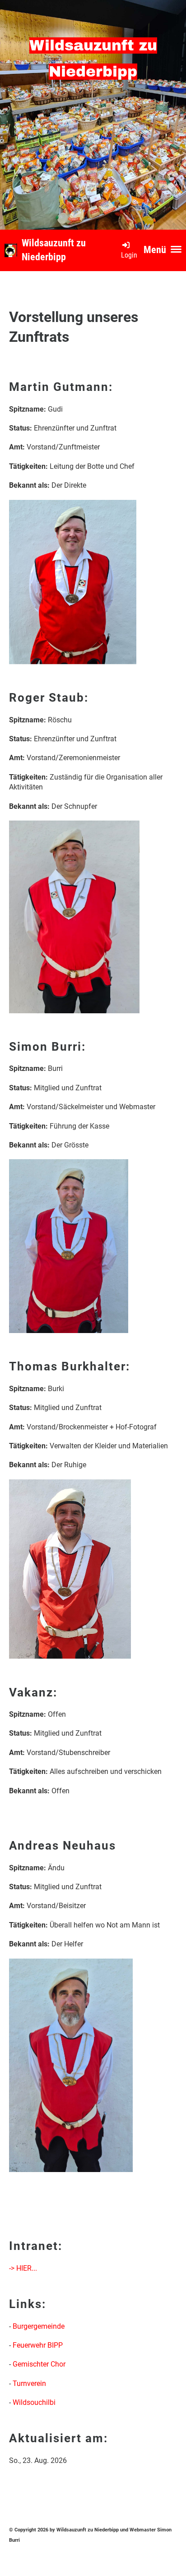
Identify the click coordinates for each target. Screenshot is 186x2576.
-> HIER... (23, 2268)
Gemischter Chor (39, 2364)
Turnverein (29, 2383)
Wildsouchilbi (34, 2402)
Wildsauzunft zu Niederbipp (54, 250)
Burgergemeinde (39, 2326)
